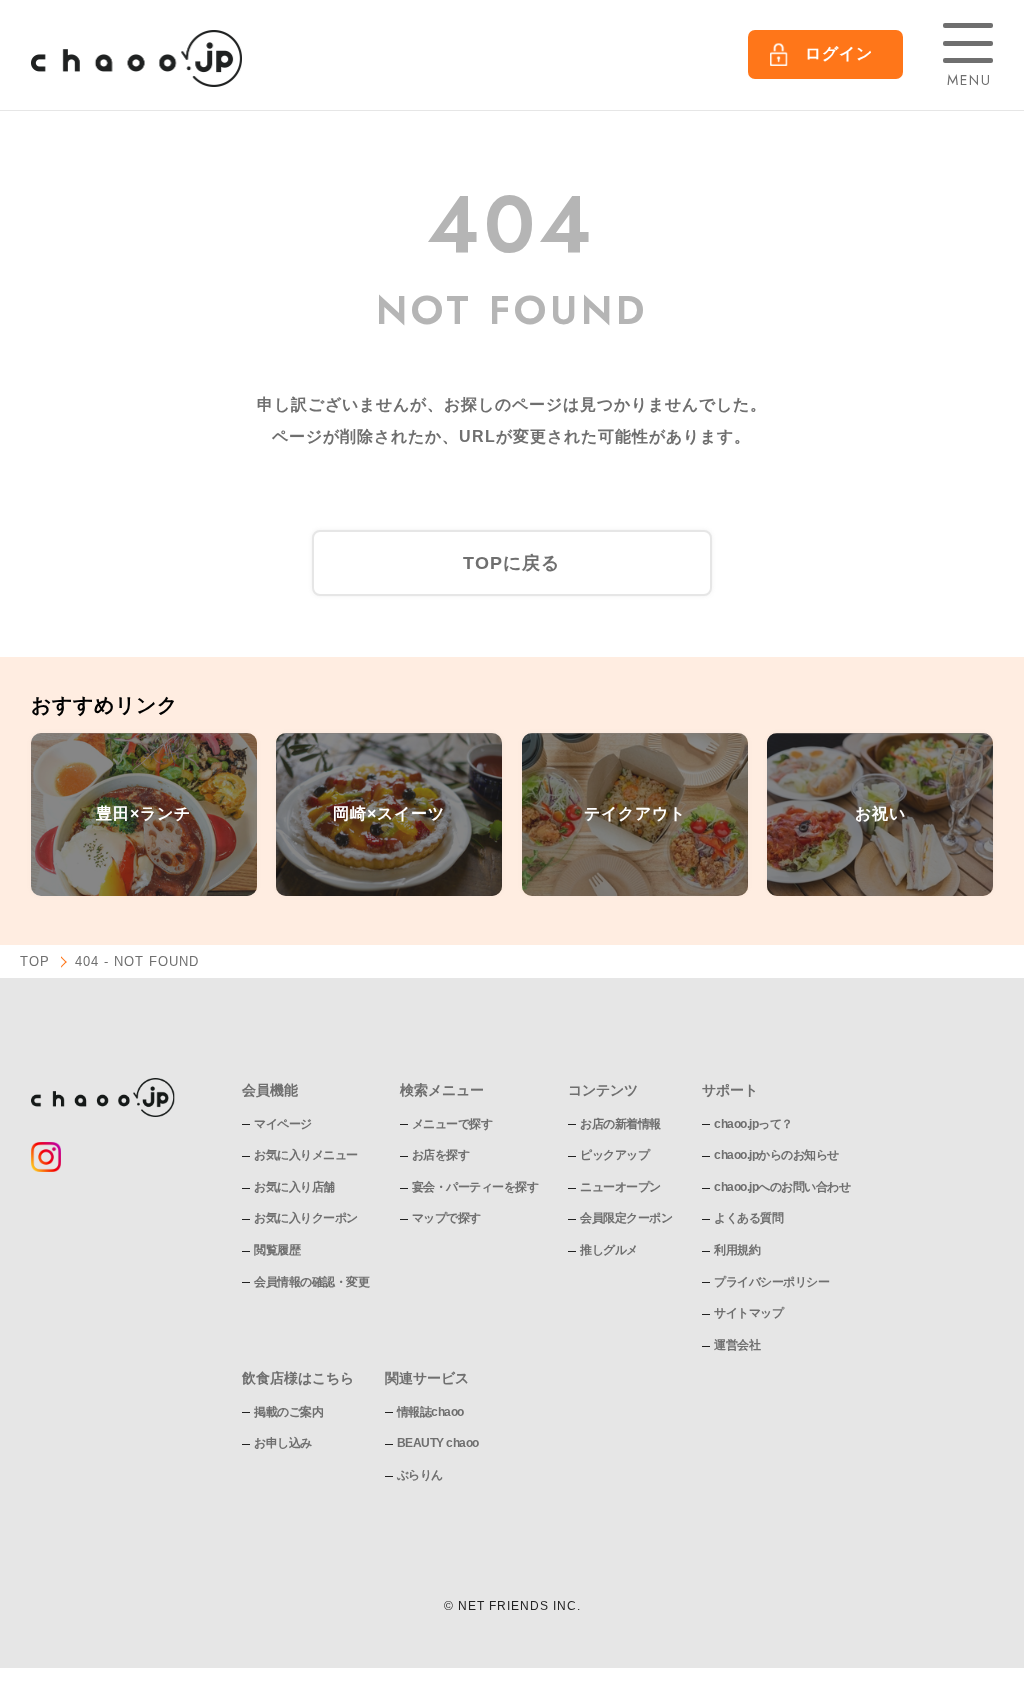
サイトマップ (748, 1313)
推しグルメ (609, 1250)
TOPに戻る (511, 563)
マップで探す (446, 1218)
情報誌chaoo (430, 1412)
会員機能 (270, 1090)
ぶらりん (420, 1475)
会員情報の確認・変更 (311, 1282)
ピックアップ (614, 1155)
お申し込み (283, 1443)
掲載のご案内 (288, 1412)
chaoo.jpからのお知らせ (776, 1155)
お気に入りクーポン (306, 1218)
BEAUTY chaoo (438, 1443)
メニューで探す (452, 1124)
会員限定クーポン (626, 1218)
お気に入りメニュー (306, 1155)
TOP (35, 961)
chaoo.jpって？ (753, 1124)
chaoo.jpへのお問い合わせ (782, 1187)
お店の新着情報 (620, 1124)
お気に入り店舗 (294, 1187)
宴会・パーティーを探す (475, 1187)
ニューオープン (620, 1187)
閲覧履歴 (277, 1250)
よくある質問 (748, 1218)
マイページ (283, 1124)
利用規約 (737, 1250)
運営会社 (737, 1345)
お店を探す (441, 1155)
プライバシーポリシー (771, 1282)
